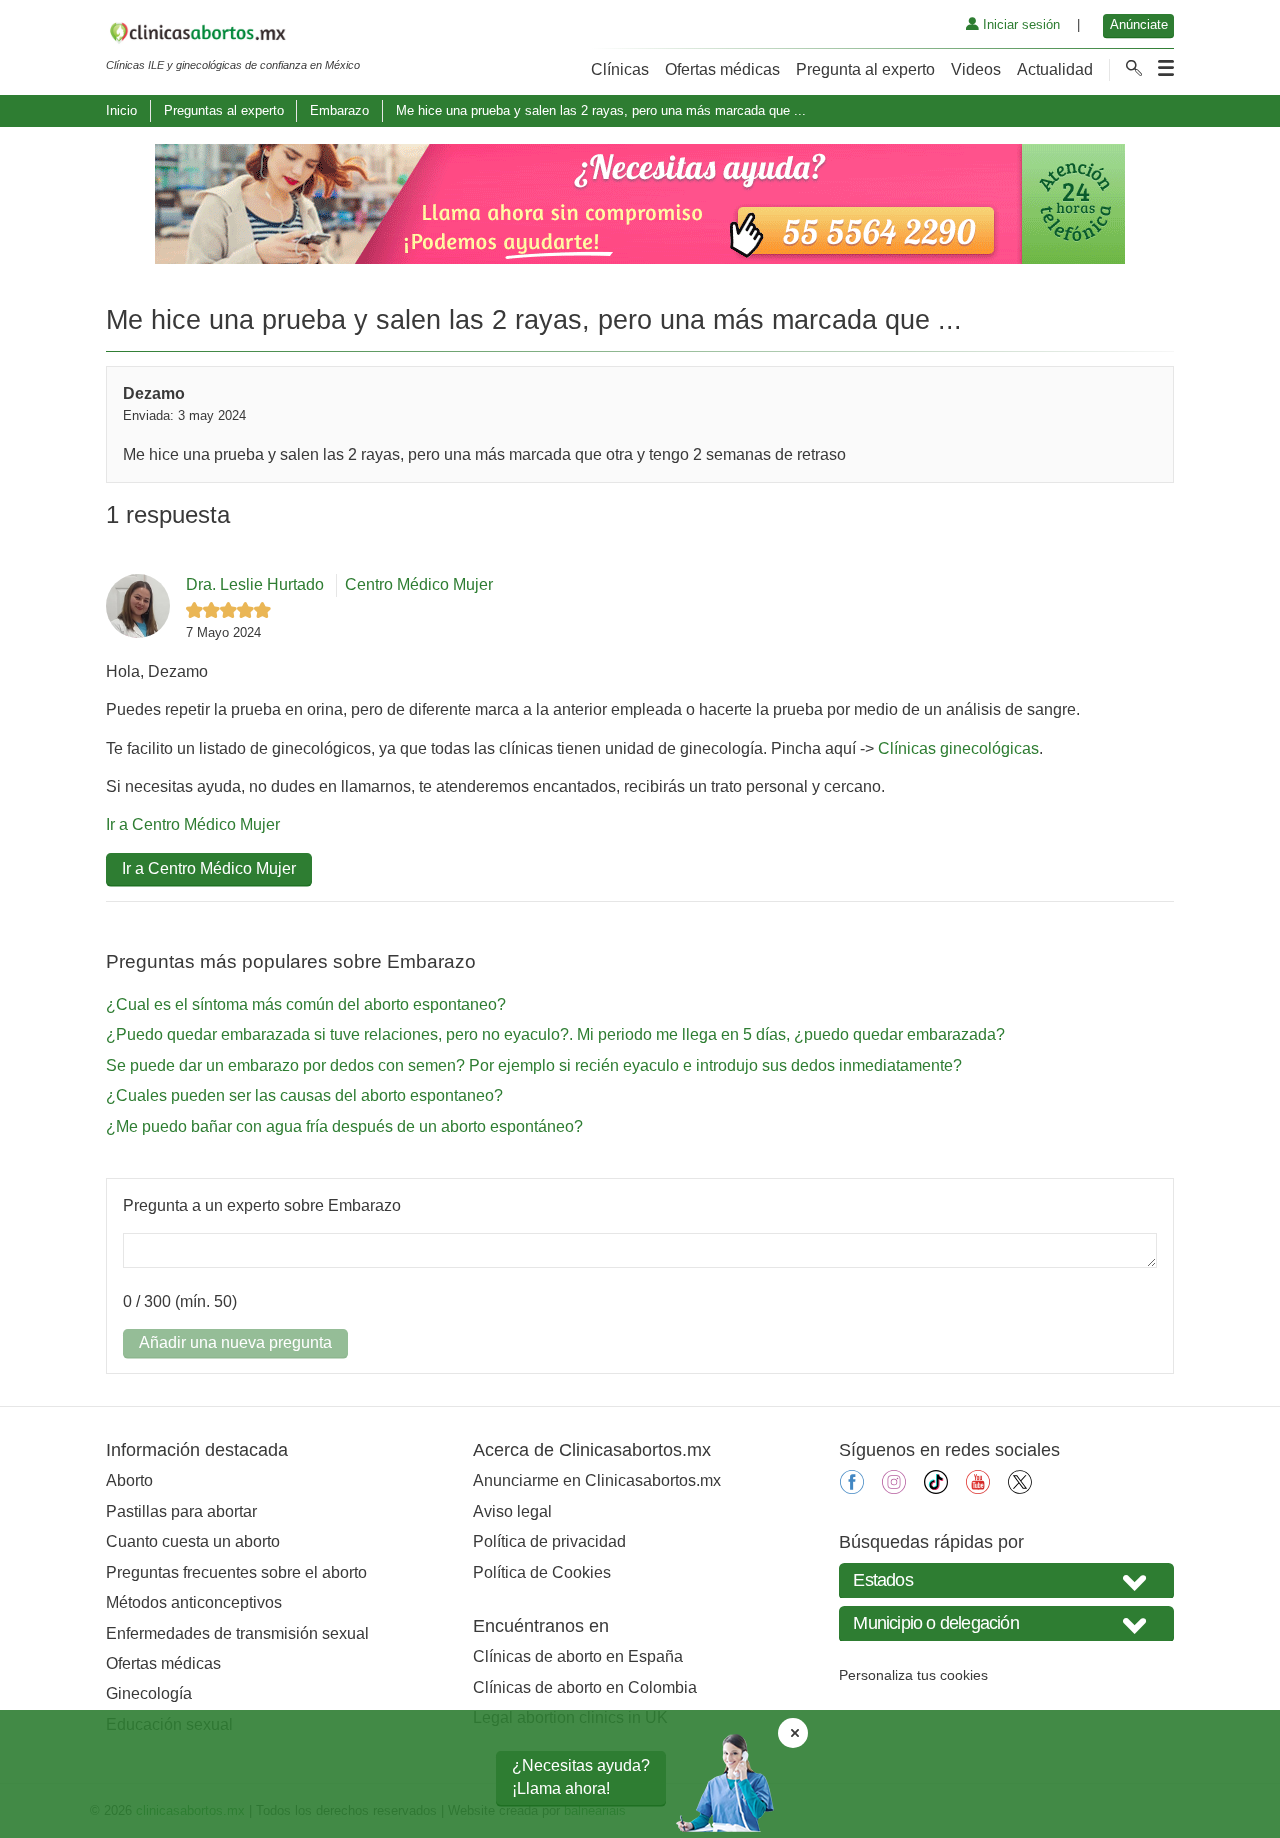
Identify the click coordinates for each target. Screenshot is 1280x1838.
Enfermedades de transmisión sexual (237, 1633)
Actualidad (1055, 69)
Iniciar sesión (1019, 24)
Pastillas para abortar (181, 1511)
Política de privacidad (549, 1541)
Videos (976, 69)
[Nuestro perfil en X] (1020, 1488)
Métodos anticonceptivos (194, 1602)
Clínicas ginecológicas (958, 748)
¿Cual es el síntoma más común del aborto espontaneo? (306, 1004)
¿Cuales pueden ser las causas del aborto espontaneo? (304, 1095)
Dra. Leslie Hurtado (255, 584)
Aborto (129, 1480)
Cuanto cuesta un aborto (193, 1541)
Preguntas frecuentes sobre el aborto (236, 1572)
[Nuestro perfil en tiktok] (936, 1488)
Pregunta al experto (865, 69)
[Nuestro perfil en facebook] (852, 1488)
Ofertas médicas (722, 69)
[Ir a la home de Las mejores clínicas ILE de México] (233, 36)
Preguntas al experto (224, 110)
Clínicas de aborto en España (578, 1656)
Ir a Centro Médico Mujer (193, 824)
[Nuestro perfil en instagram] (894, 1488)
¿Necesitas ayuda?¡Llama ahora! (581, 1776)
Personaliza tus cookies (913, 1675)
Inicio (121, 110)
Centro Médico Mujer (419, 584)
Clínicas (620, 69)
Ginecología (149, 1693)
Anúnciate (1139, 24)
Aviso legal (512, 1511)
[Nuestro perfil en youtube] (978, 1488)
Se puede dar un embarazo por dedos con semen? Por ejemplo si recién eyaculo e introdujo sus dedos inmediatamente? (534, 1065)
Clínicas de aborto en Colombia (585, 1687)
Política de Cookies (542, 1572)
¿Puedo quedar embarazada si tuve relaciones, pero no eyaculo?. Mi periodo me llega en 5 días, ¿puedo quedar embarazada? (555, 1034)
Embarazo (339, 110)
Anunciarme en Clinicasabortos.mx (597, 1480)
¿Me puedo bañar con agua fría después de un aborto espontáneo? (344, 1126)
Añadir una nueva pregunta (235, 1342)
